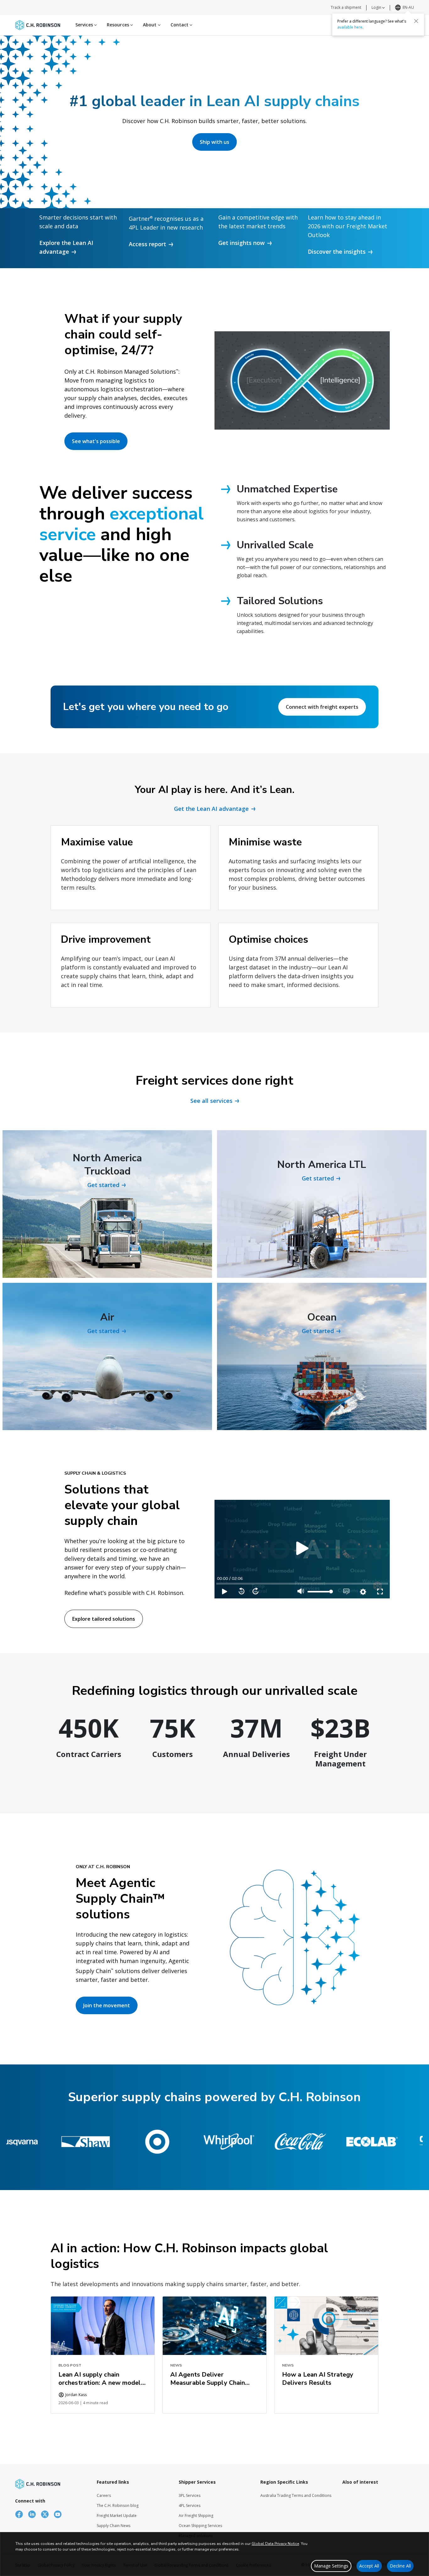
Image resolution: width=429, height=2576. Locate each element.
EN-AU (408, 7)
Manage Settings (331, 2566)
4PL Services (190, 2505)
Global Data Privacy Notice (275, 2544)
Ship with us (215, 142)
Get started (103, 1185)
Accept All (369, 2566)
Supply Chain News (114, 2526)
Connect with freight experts (322, 707)
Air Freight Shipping (196, 2516)
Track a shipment (346, 7)
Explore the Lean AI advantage (66, 247)
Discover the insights (337, 252)
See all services (211, 1101)
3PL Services (190, 2495)
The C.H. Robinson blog (118, 2505)
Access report (147, 244)
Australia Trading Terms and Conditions (296, 2495)
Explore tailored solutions (104, 1619)
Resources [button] (119, 25)
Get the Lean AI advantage (211, 809)
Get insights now (242, 243)
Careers (104, 2495)
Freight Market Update (117, 2516)
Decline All (400, 2566)
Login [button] (377, 7)
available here (350, 27)
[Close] (416, 21)
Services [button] (85, 25)
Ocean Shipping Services (200, 2526)
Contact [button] (180, 25)
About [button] (150, 25)
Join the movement (107, 2005)
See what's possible (96, 441)
